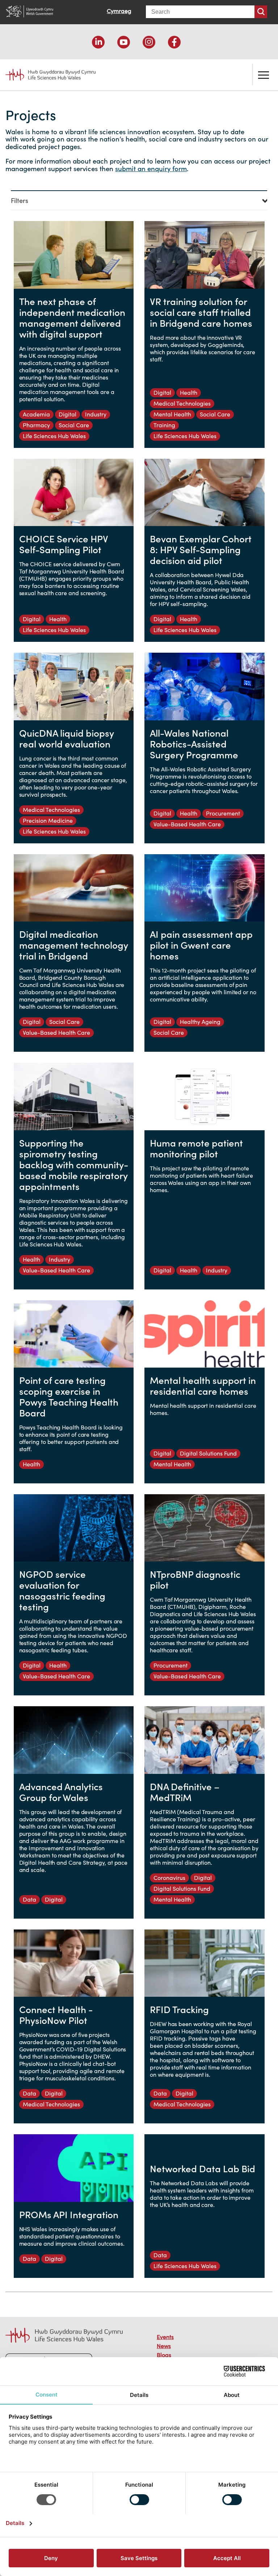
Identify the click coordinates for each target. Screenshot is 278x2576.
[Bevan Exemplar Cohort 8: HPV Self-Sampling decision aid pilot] (205, 492)
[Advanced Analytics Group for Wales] (74, 1740)
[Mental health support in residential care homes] (205, 1334)
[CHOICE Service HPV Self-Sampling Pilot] (74, 492)
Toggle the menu (264, 75)
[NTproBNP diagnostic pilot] (205, 1528)
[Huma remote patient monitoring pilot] (205, 1096)
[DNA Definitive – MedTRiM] (205, 1740)
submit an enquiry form (151, 169)
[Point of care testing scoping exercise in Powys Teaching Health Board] (74, 1334)
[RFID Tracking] (205, 1963)
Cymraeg (119, 11)
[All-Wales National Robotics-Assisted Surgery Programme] (205, 686)
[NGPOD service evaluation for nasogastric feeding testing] (74, 1528)
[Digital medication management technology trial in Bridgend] (74, 888)
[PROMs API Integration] (74, 2168)
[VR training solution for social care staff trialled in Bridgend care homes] (205, 255)
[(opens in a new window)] (98, 42)
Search (261, 12)
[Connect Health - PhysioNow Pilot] (74, 1963)
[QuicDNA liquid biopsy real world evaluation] (74, 686)
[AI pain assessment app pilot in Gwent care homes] (205, 888)
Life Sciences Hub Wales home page (46, 72)
